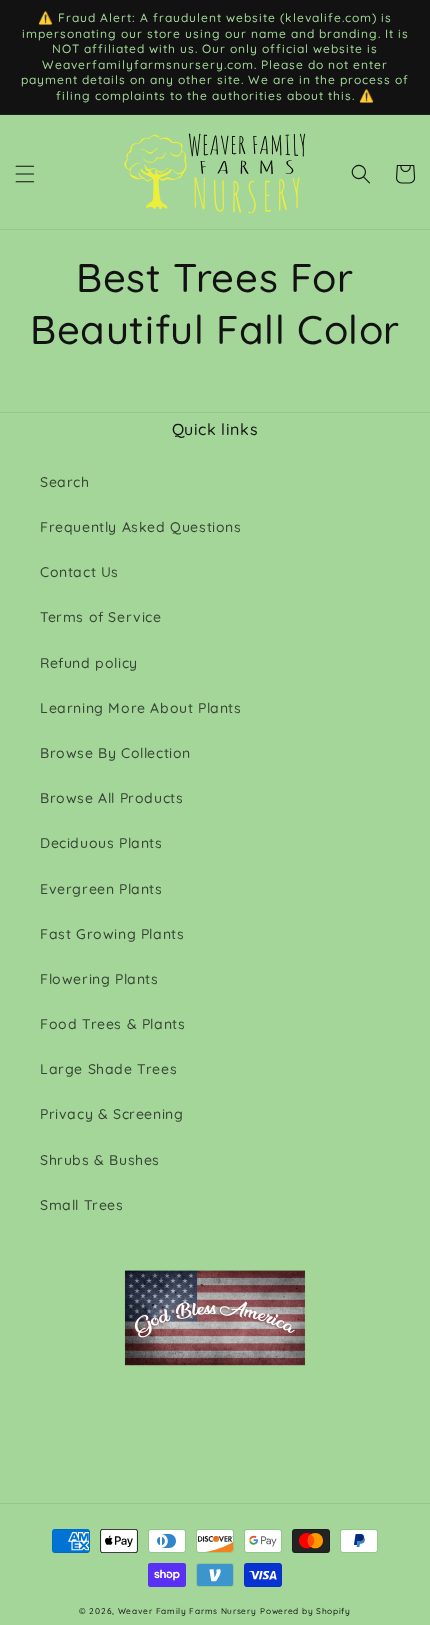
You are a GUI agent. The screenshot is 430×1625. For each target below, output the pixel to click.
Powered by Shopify (305, 1611)
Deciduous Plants (101, 843)
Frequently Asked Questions (141, 527)
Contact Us (79, 572)
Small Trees (82, 1205)
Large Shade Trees (108, 1069)
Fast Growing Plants (112, 934)
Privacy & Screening (111, 1114)
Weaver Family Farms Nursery (187, 1611)
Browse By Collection (115, 753)
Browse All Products (111, 798)
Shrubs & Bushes (100, 1160)
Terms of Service (101, 617)
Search (65, 482)
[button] (25, 174)
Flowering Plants (99, 979)
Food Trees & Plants (112, 1024)
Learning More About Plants (141, 708)
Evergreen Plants (101, 889)
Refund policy (89, 663)
